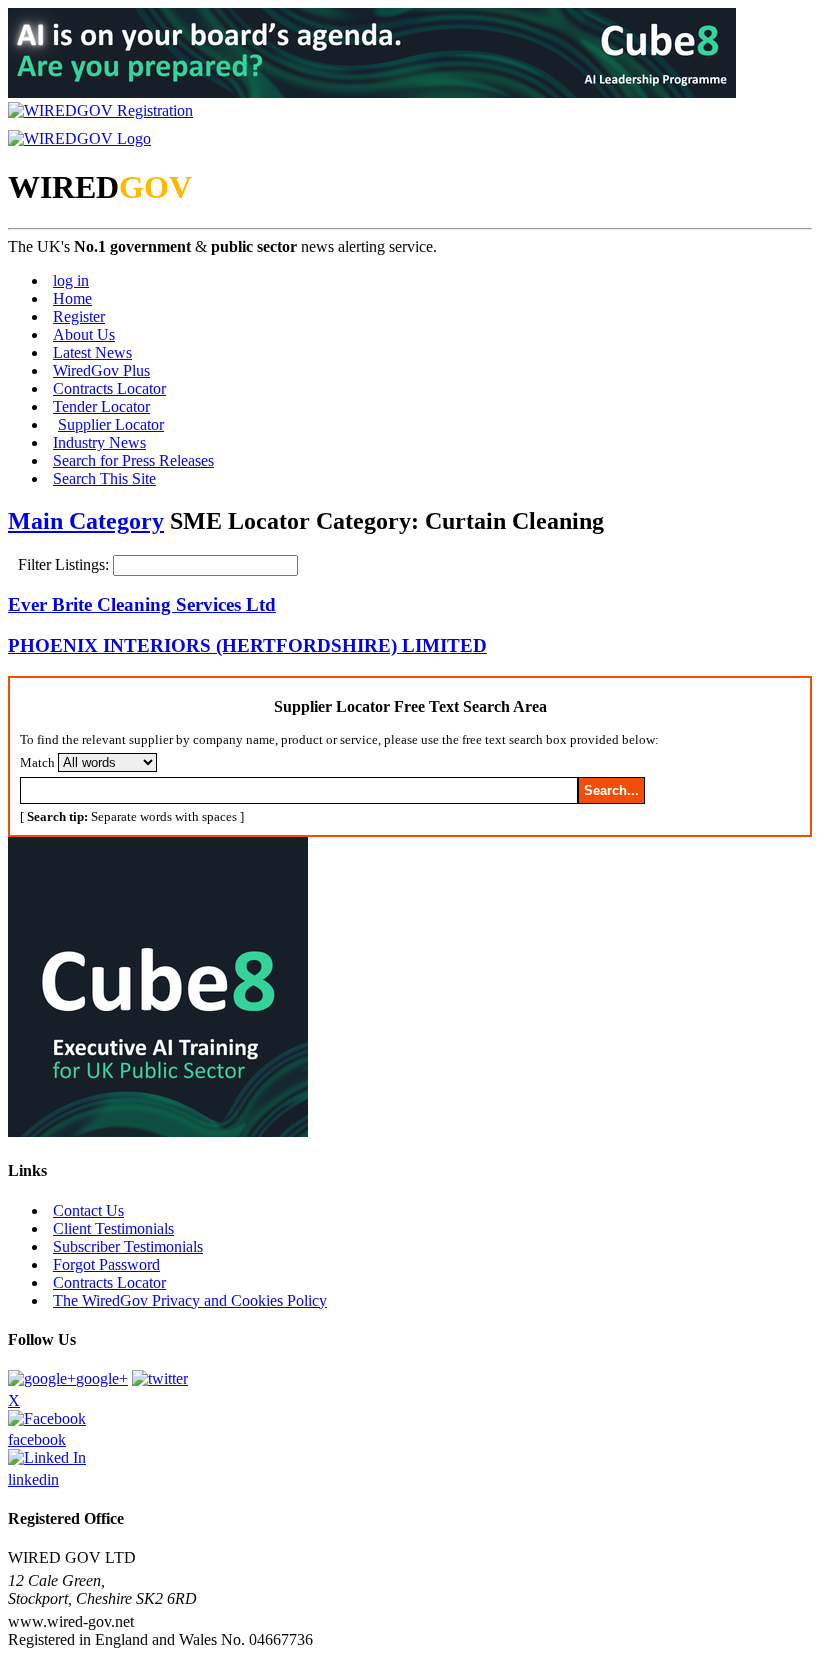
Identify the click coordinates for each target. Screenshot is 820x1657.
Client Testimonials (113, 1228)
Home (72, 298)
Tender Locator (101, 406)
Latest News (92, 352)
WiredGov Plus (101, 370)
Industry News (99, 442)
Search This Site (104, 478)
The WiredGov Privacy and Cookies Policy (190, 1300)
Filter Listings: (65, 564)
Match (37, 762)
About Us (84, 334)
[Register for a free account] (100, 110)
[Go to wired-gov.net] (79, 138)
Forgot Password (106, 1264)
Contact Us (88, 1210)
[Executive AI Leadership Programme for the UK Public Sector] (372, 92)
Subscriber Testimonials (128, 1246)
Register (79, 316)
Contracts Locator (109, 388)
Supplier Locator (111, 424)
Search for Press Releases (133, 460)
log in (71, 280)
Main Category (86, 521)
